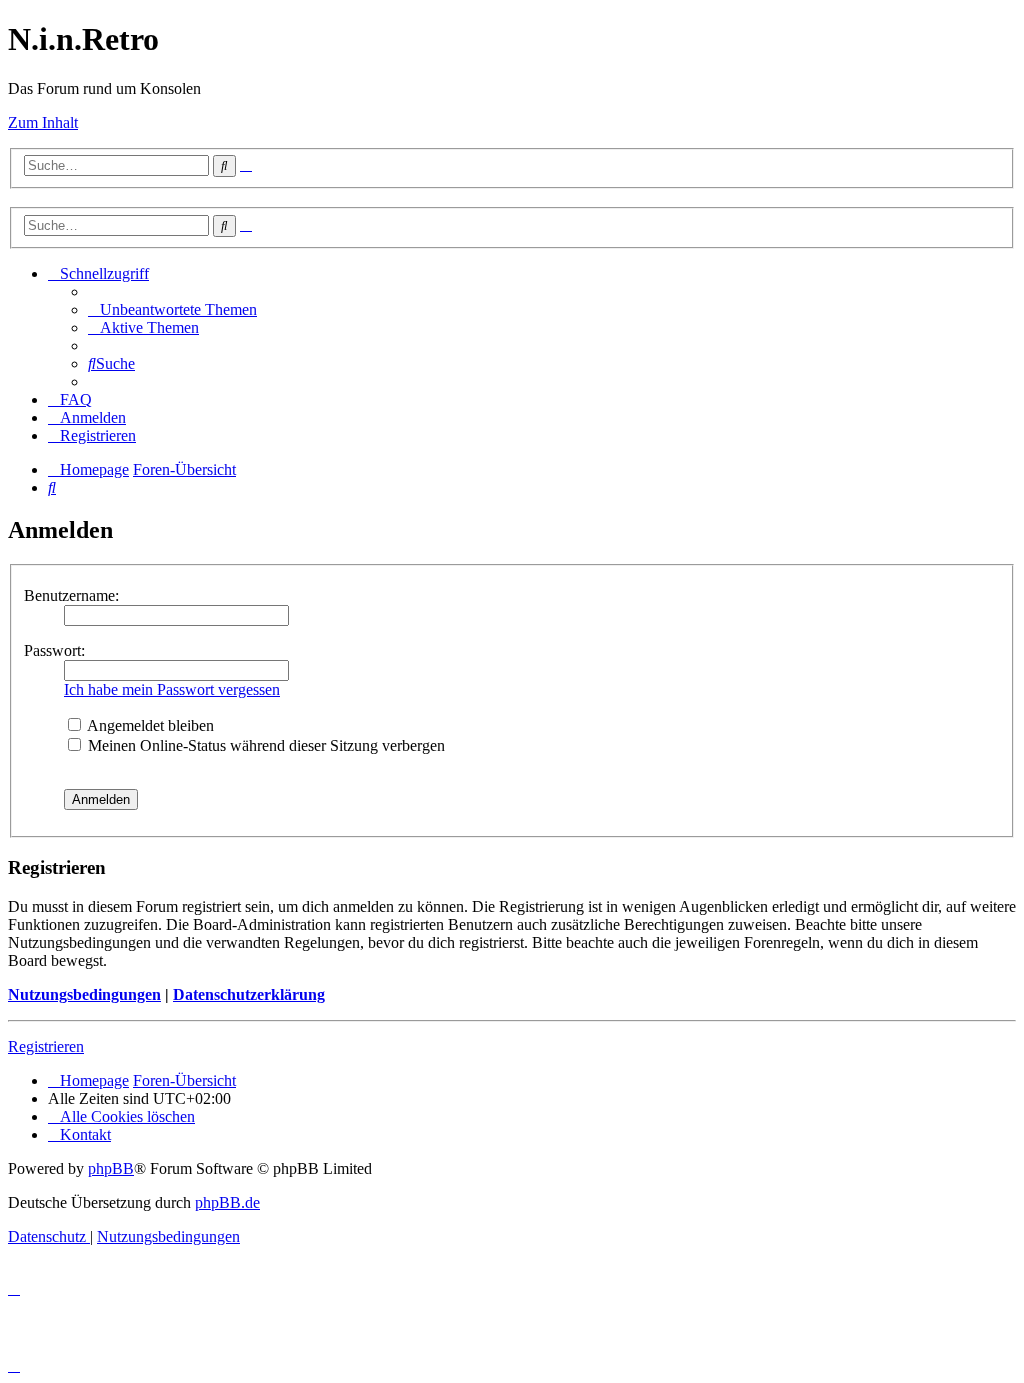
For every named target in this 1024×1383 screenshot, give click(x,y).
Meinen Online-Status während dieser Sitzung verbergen (264, 745)
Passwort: (54, 650)
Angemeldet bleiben (149, 725)
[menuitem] (172, 309)
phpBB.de (227, 1202)
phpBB (111, 1168)
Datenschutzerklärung (249, 994)
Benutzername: (71, 595)
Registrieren (46, 1046)
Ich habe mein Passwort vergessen (172, 689)
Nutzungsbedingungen (84, 994)
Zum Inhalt (43, 122)
